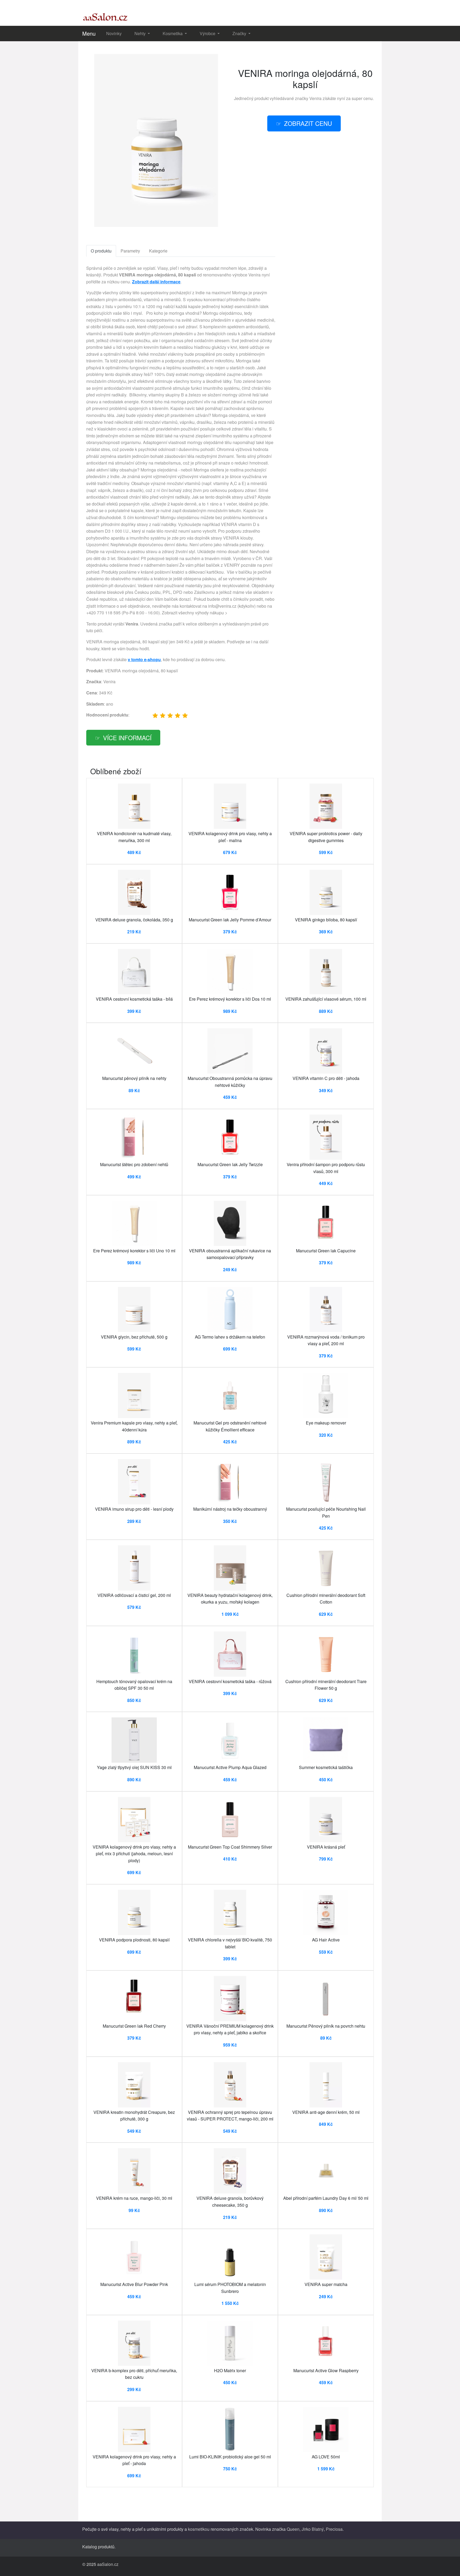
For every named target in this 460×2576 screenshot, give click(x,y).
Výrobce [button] (208, 33)
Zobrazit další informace (156, 282)
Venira (315, 98)
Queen (293, 2529)
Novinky (114, 33)
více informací (127, 738)
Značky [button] (240, 33)
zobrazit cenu (308, 123)
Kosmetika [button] (173, 33)
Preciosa (334, 2529)
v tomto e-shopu (144, 659)
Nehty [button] (141, 33)
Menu (89, 33)
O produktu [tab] (101, 251)
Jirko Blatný (313, 2529)
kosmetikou (199, 2529)
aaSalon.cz (108, 2564)
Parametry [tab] (130, 251)
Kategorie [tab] (158, 251)
